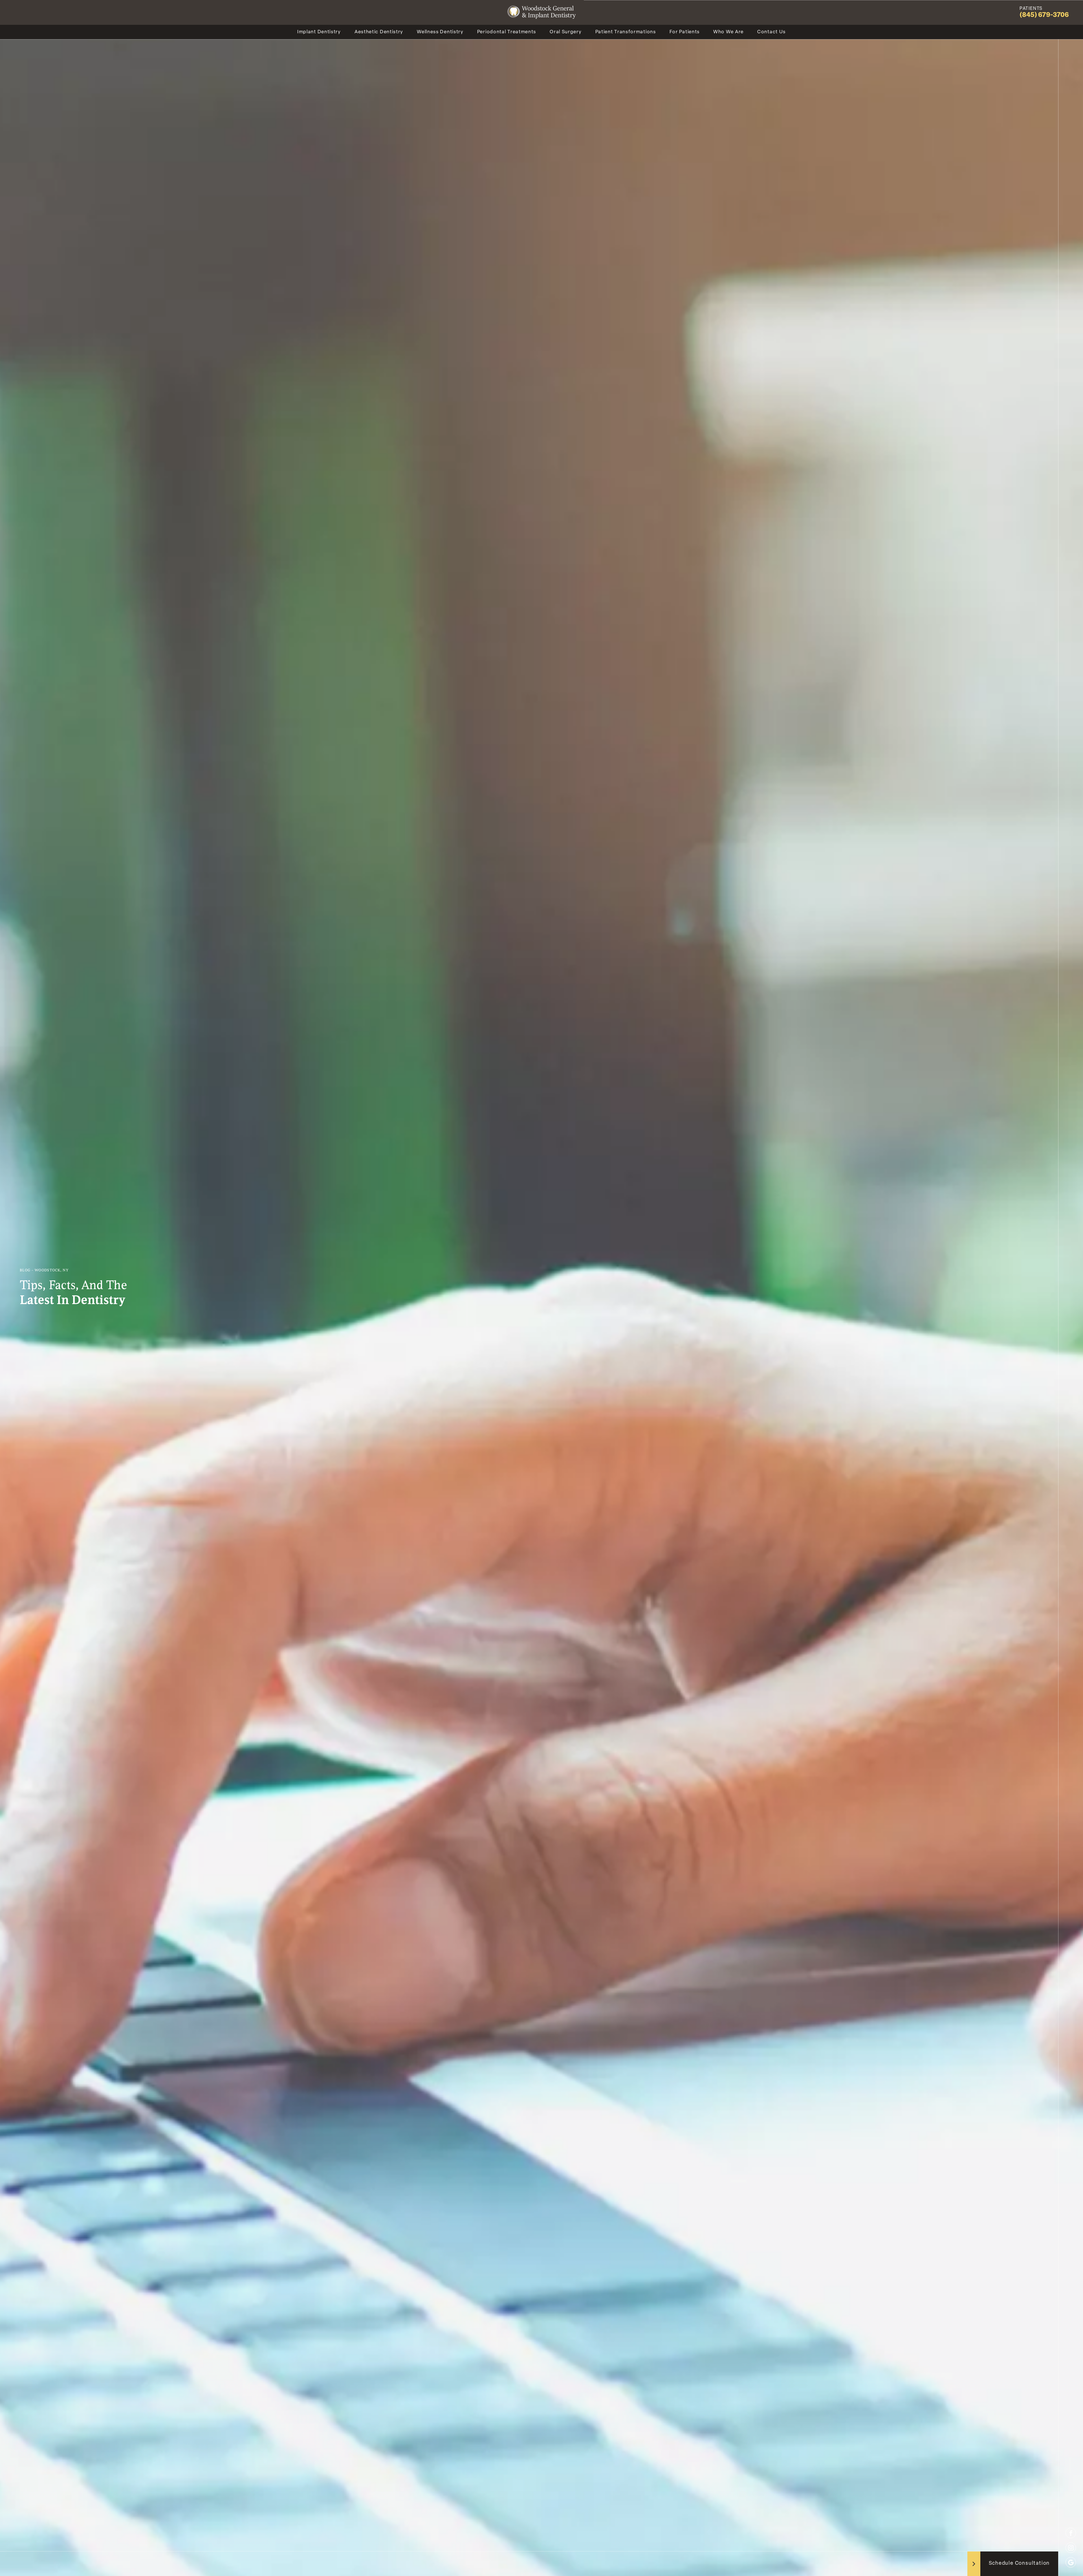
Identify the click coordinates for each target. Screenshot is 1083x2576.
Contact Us (771, 32)
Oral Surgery (566, 32)
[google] (1071, 2562)
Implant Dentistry (319, 32)
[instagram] (1071, 2548)
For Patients (685, 32)
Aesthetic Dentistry (379, 32)
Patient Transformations (626, 32)
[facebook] (1071, 2533)
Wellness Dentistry (440, 32)
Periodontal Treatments (507, 32)
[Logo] (541, 12)
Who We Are (728, 32)
